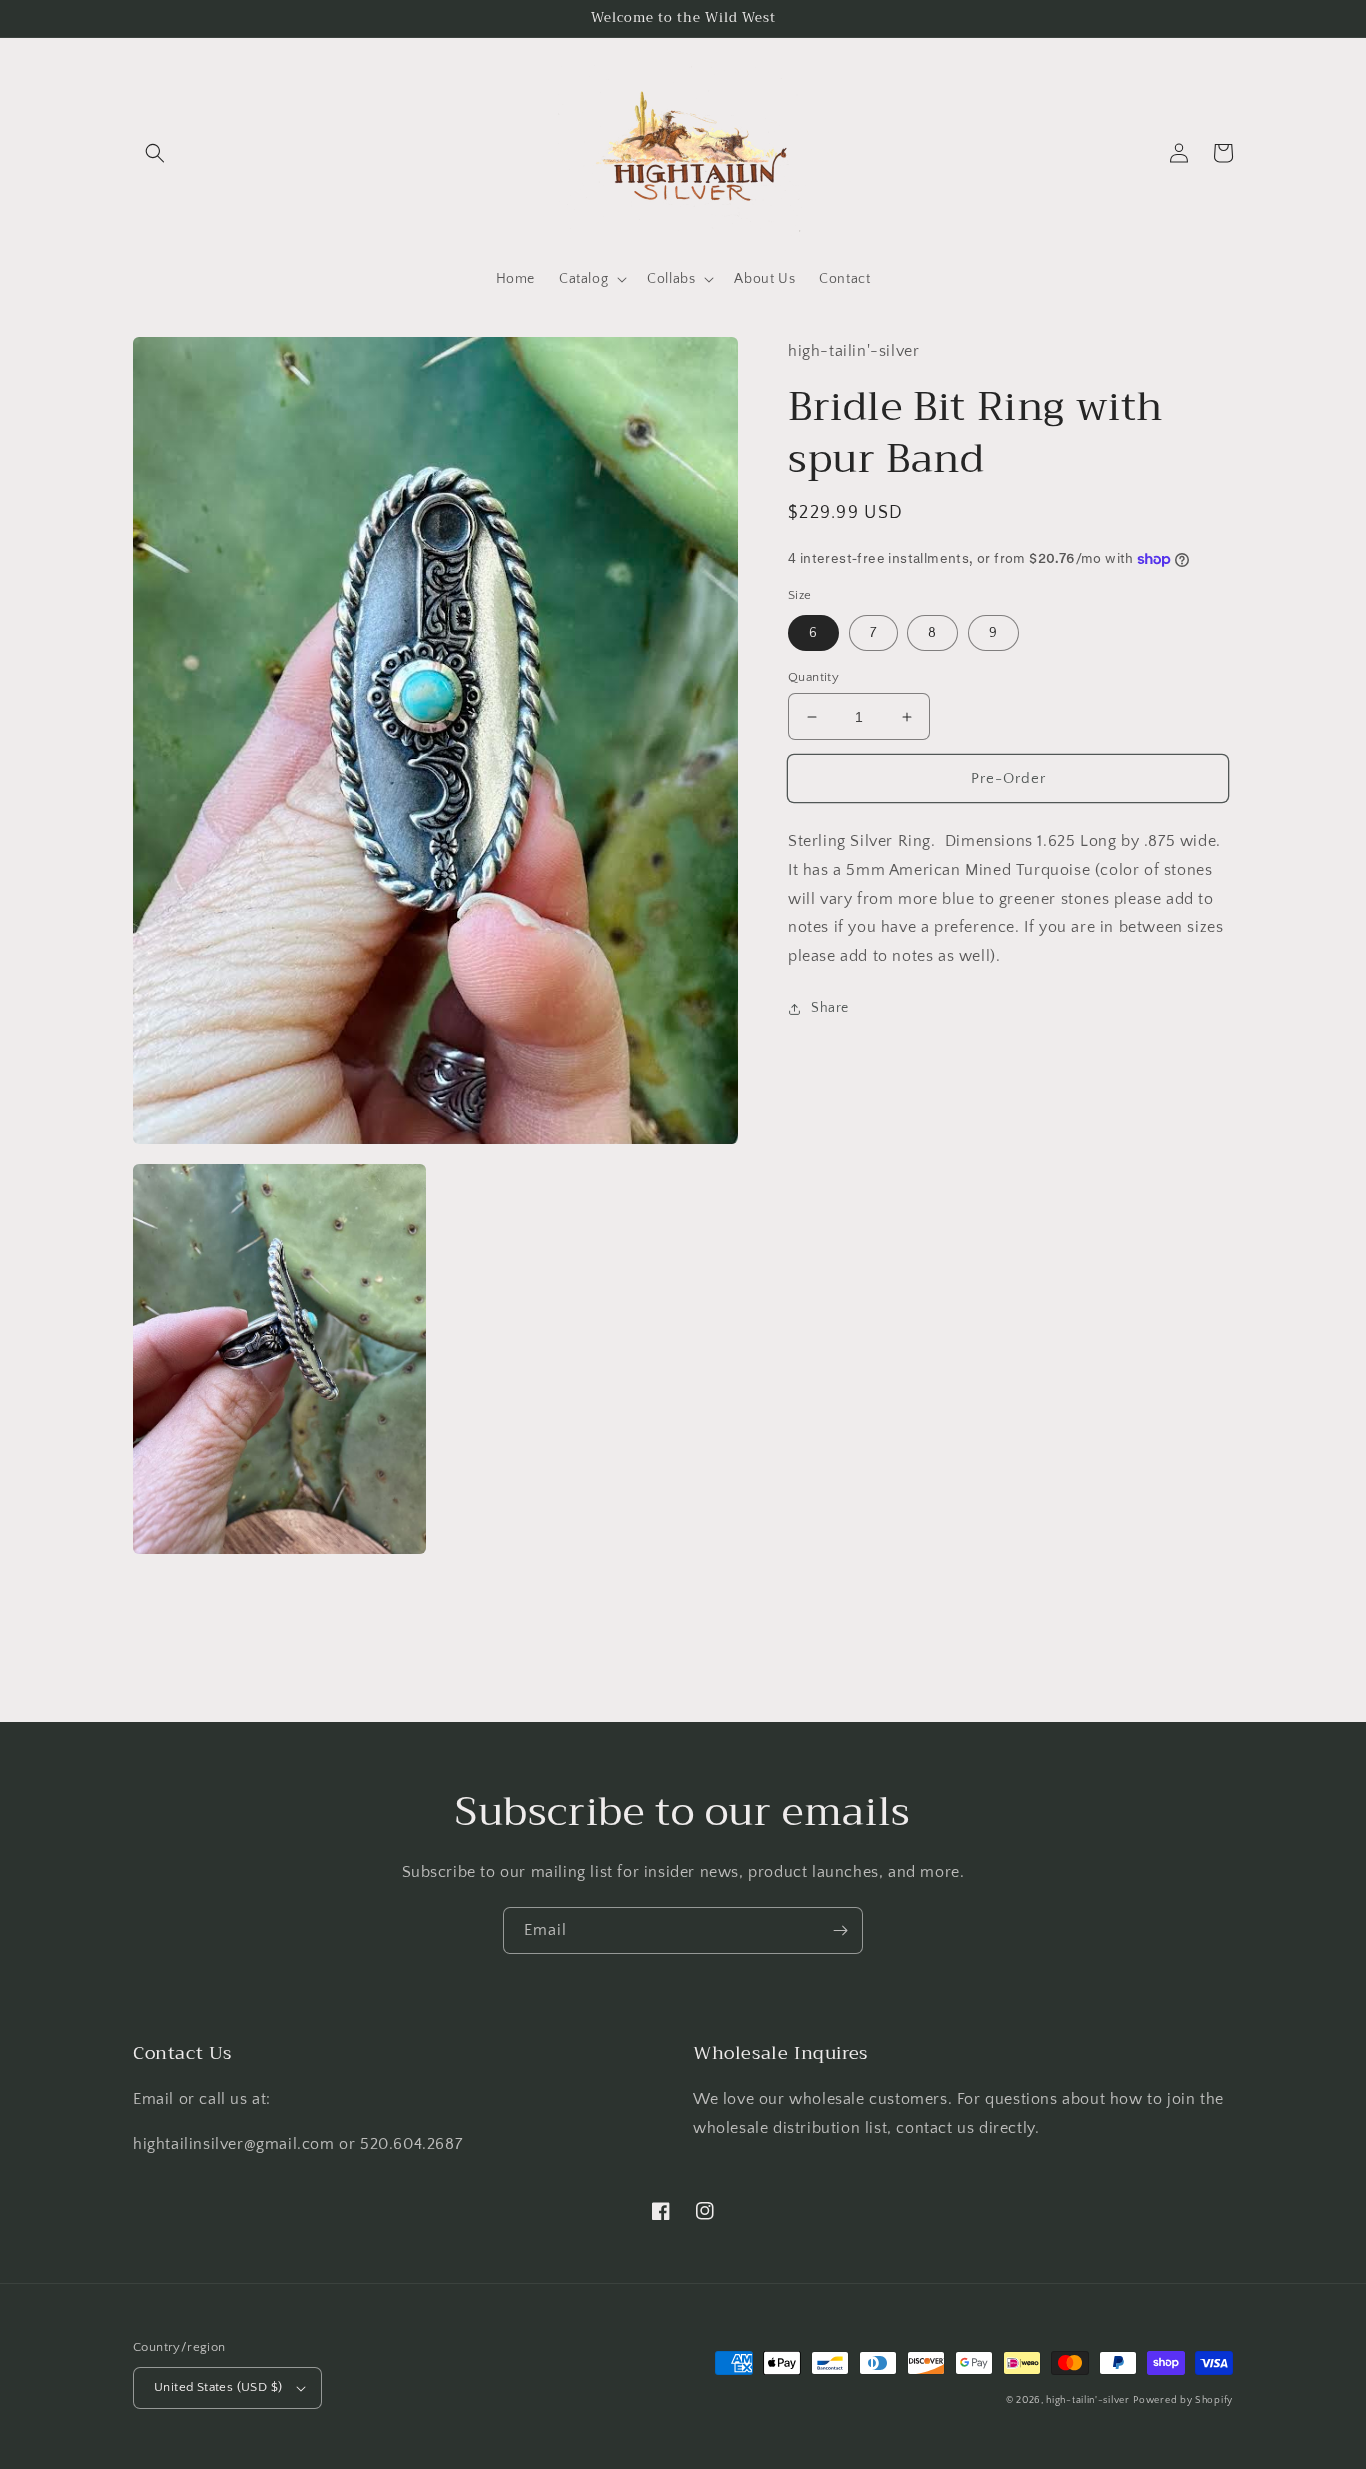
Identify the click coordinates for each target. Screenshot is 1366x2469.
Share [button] (830, 1008)
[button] (155, 153)
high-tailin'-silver (1087, 2400)
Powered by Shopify (1183, 2400)
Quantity (813, 677)
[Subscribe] (840, 1930)
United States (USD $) (218, 2387)
